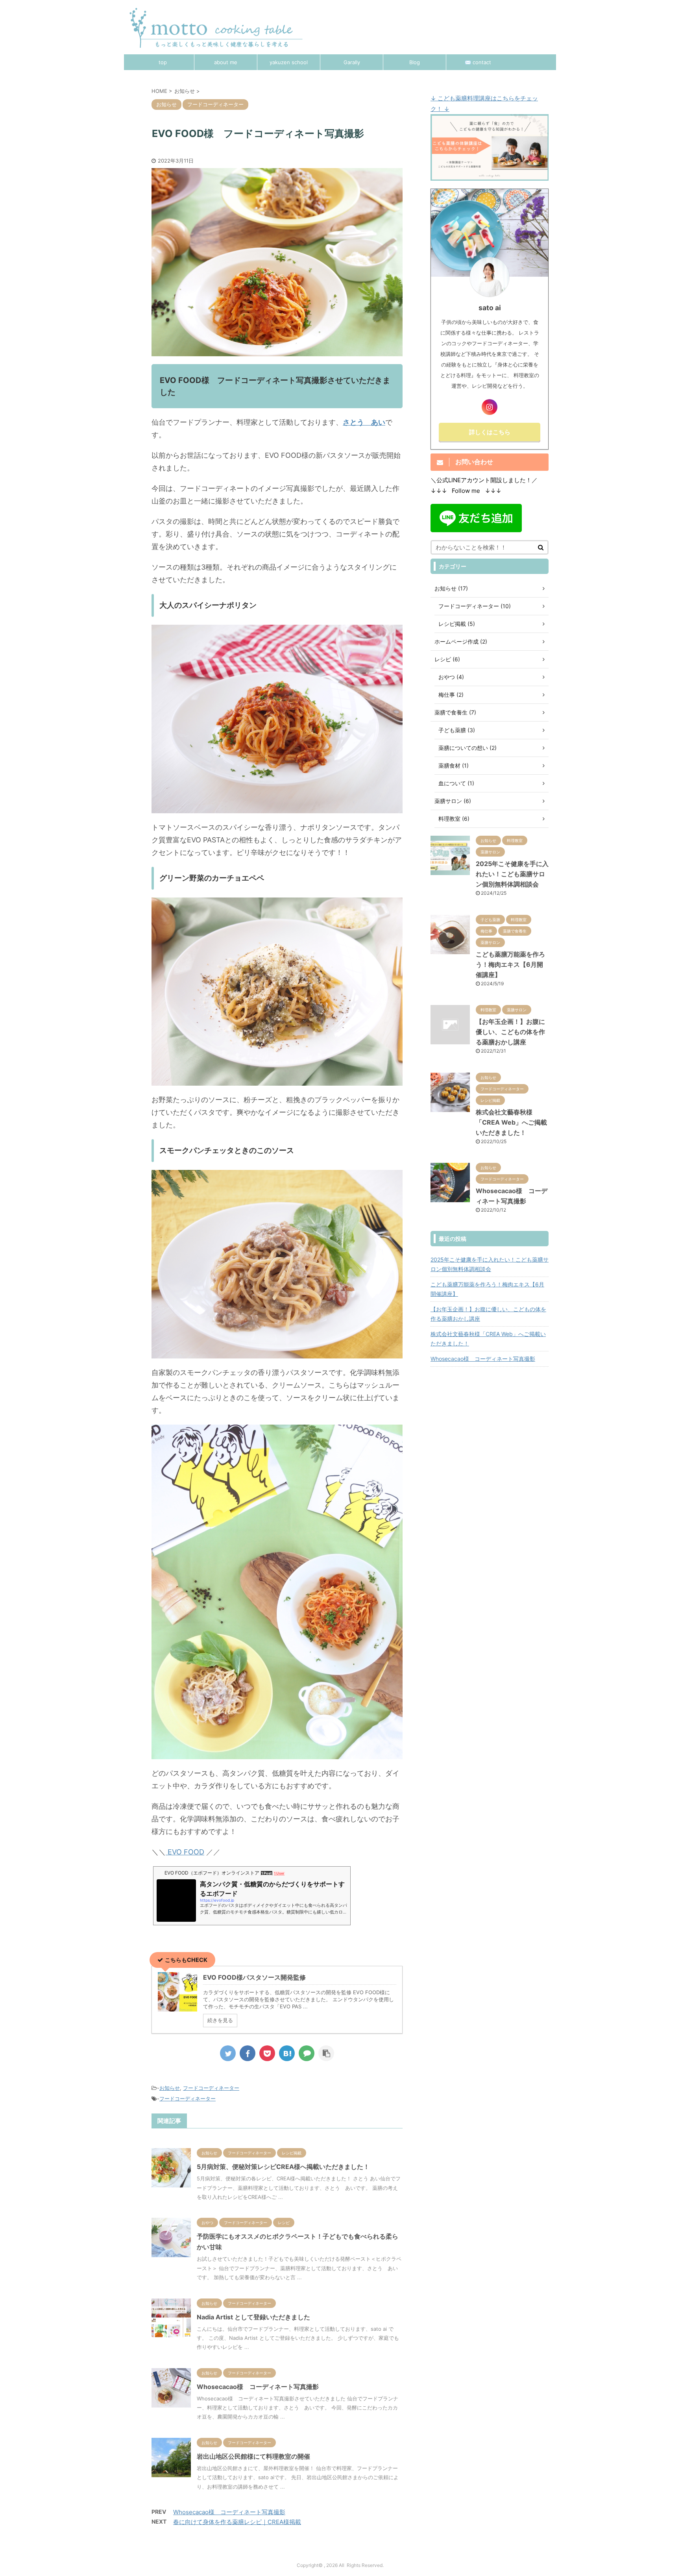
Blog (415, 62)
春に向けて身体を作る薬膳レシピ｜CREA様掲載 (237, 2522)
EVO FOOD (185, 1852)
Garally (352, 62)
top (163, 62)
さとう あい (364, 422)
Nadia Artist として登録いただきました (253, 2317)
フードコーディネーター (211, 2088)
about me (226, 62)
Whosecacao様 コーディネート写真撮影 (258, 2387)
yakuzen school (289, 62)
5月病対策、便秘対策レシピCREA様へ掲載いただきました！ (283, 2167)
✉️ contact (478, 62)
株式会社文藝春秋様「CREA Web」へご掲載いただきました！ (511, 1122)
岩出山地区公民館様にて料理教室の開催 (253, 2456)
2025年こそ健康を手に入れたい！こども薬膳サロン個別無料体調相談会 (512, 874)
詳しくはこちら (490, 432)
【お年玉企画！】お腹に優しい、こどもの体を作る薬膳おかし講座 (510, 1032)
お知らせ (170, 2088)
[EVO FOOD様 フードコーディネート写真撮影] (287, 2053)
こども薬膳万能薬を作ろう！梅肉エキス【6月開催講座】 (510, 964)
